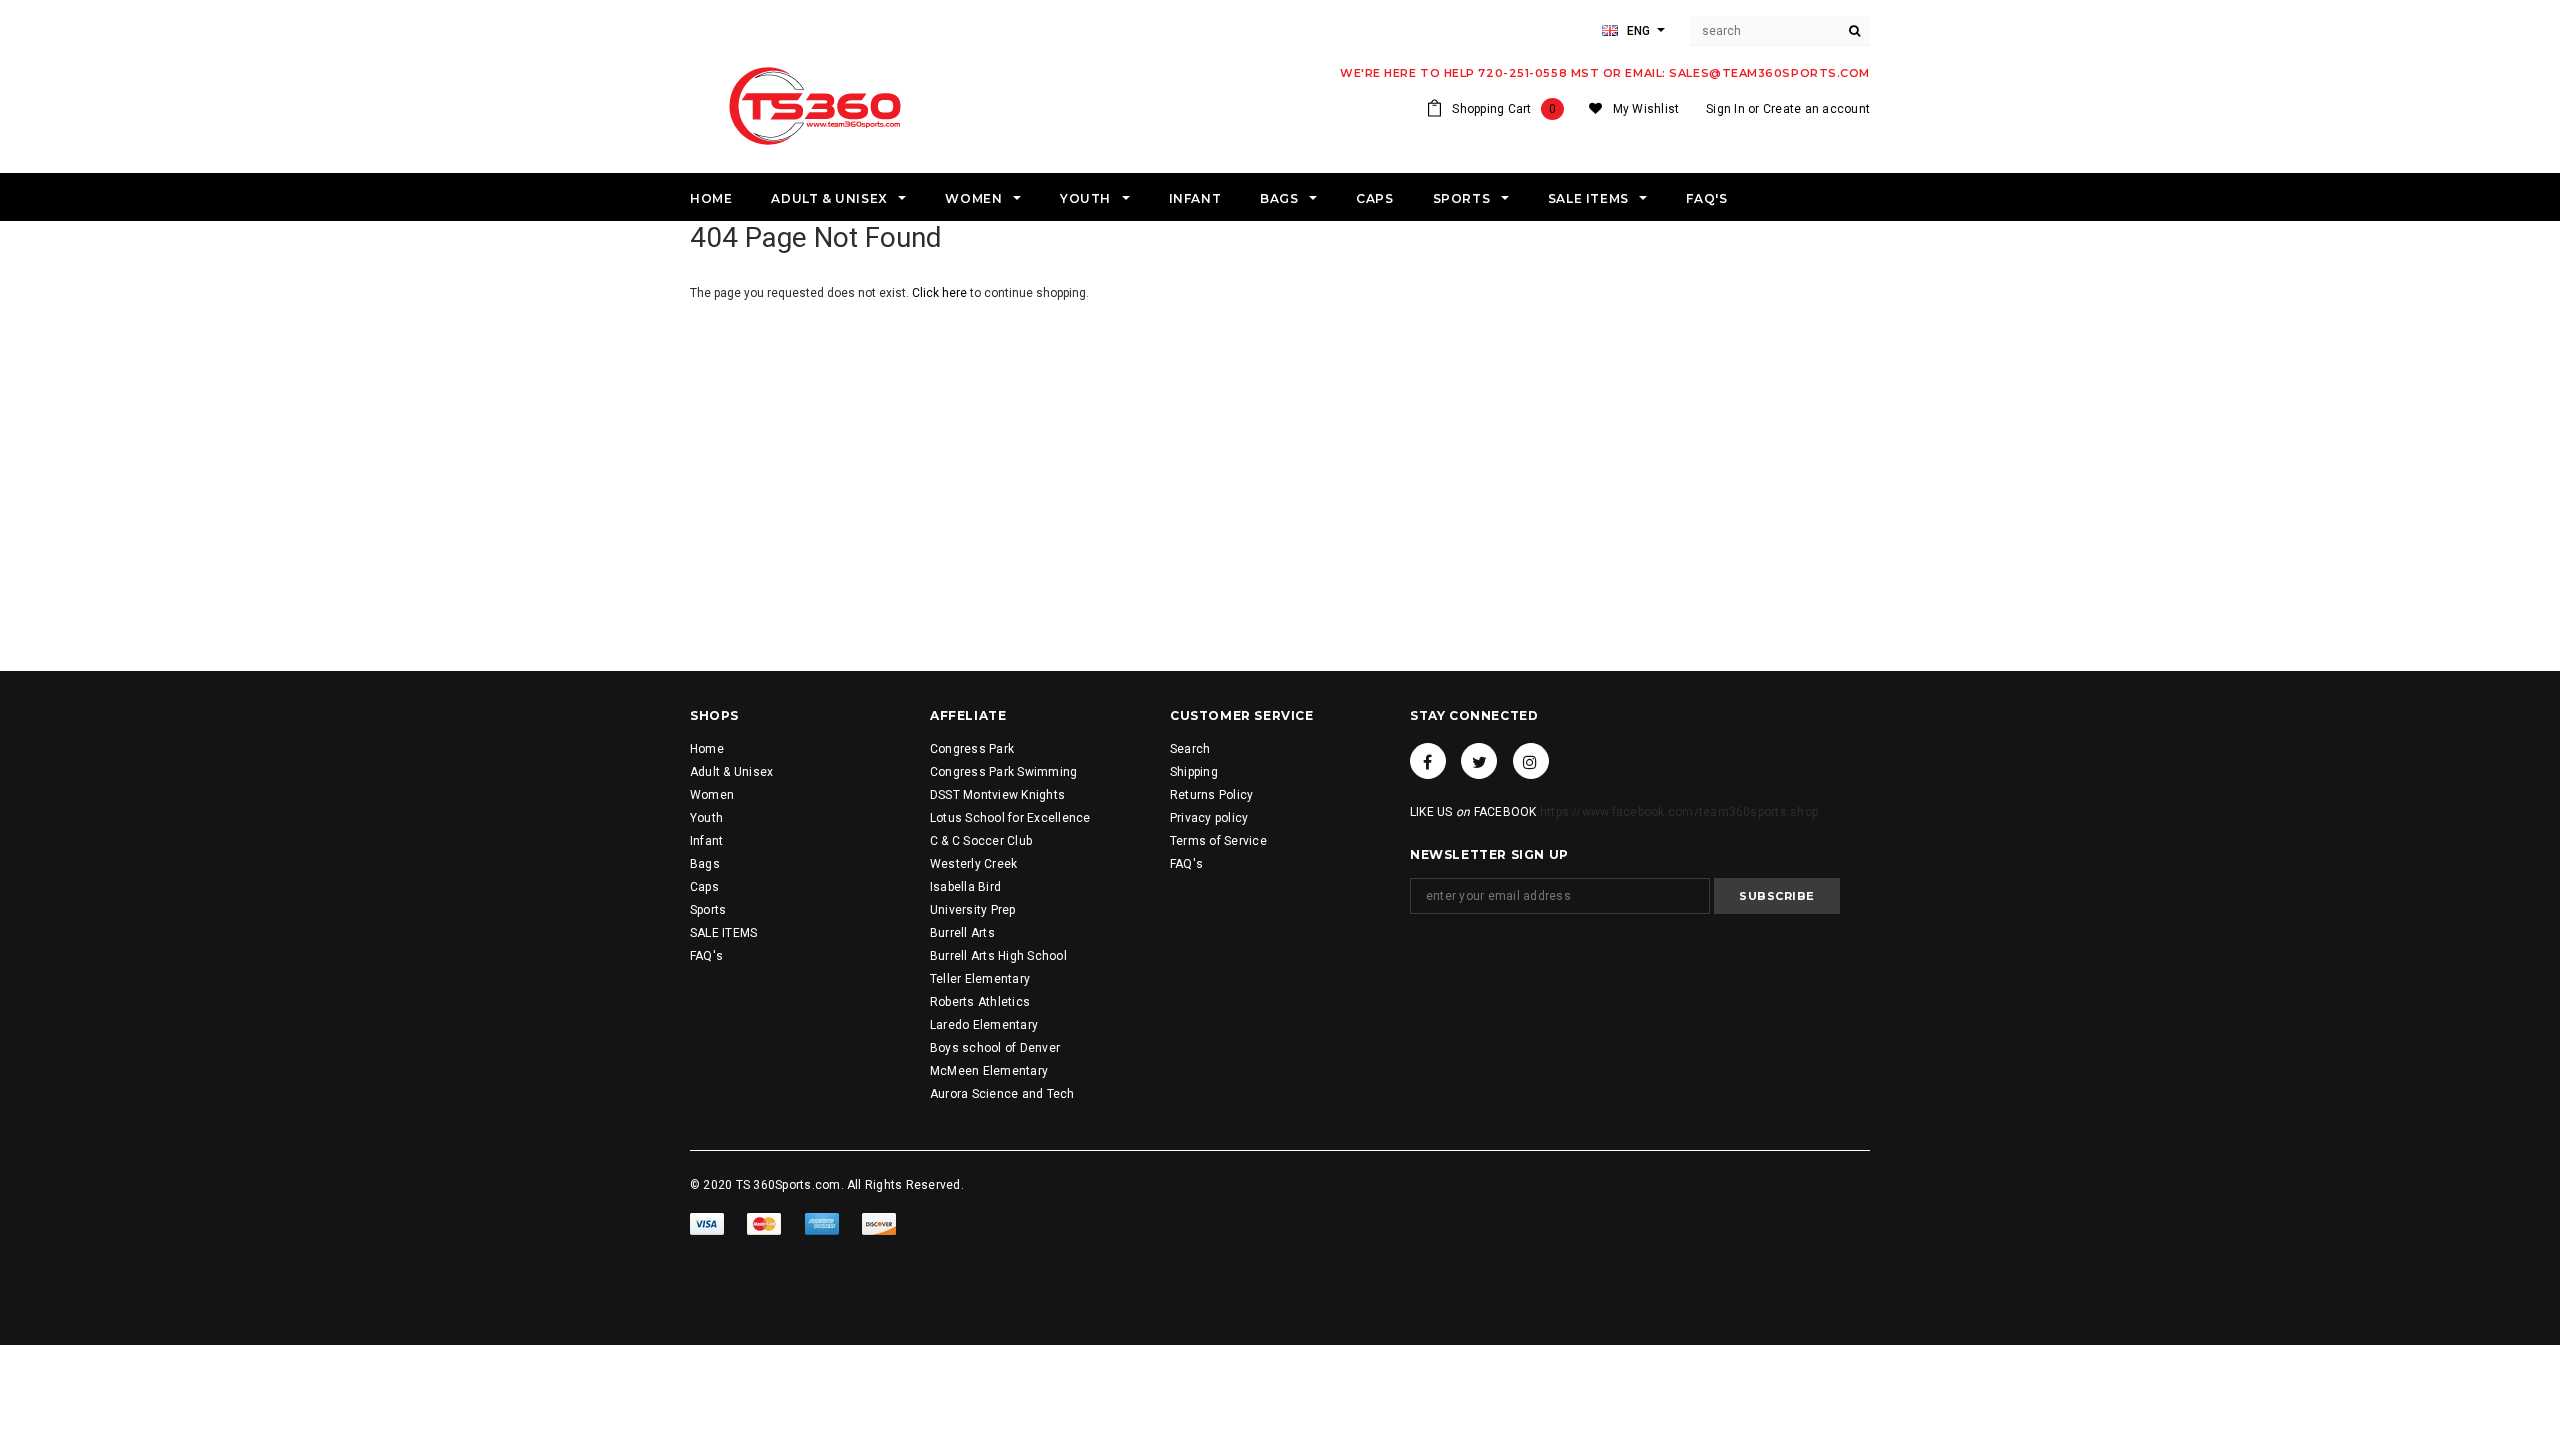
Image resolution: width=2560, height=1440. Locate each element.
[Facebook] (1428, 761)
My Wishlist (1646, 109)
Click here (941, 293)
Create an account (1816, 109)
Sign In (1725, 109)
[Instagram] (1531, 761)
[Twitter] (1479, 761)
